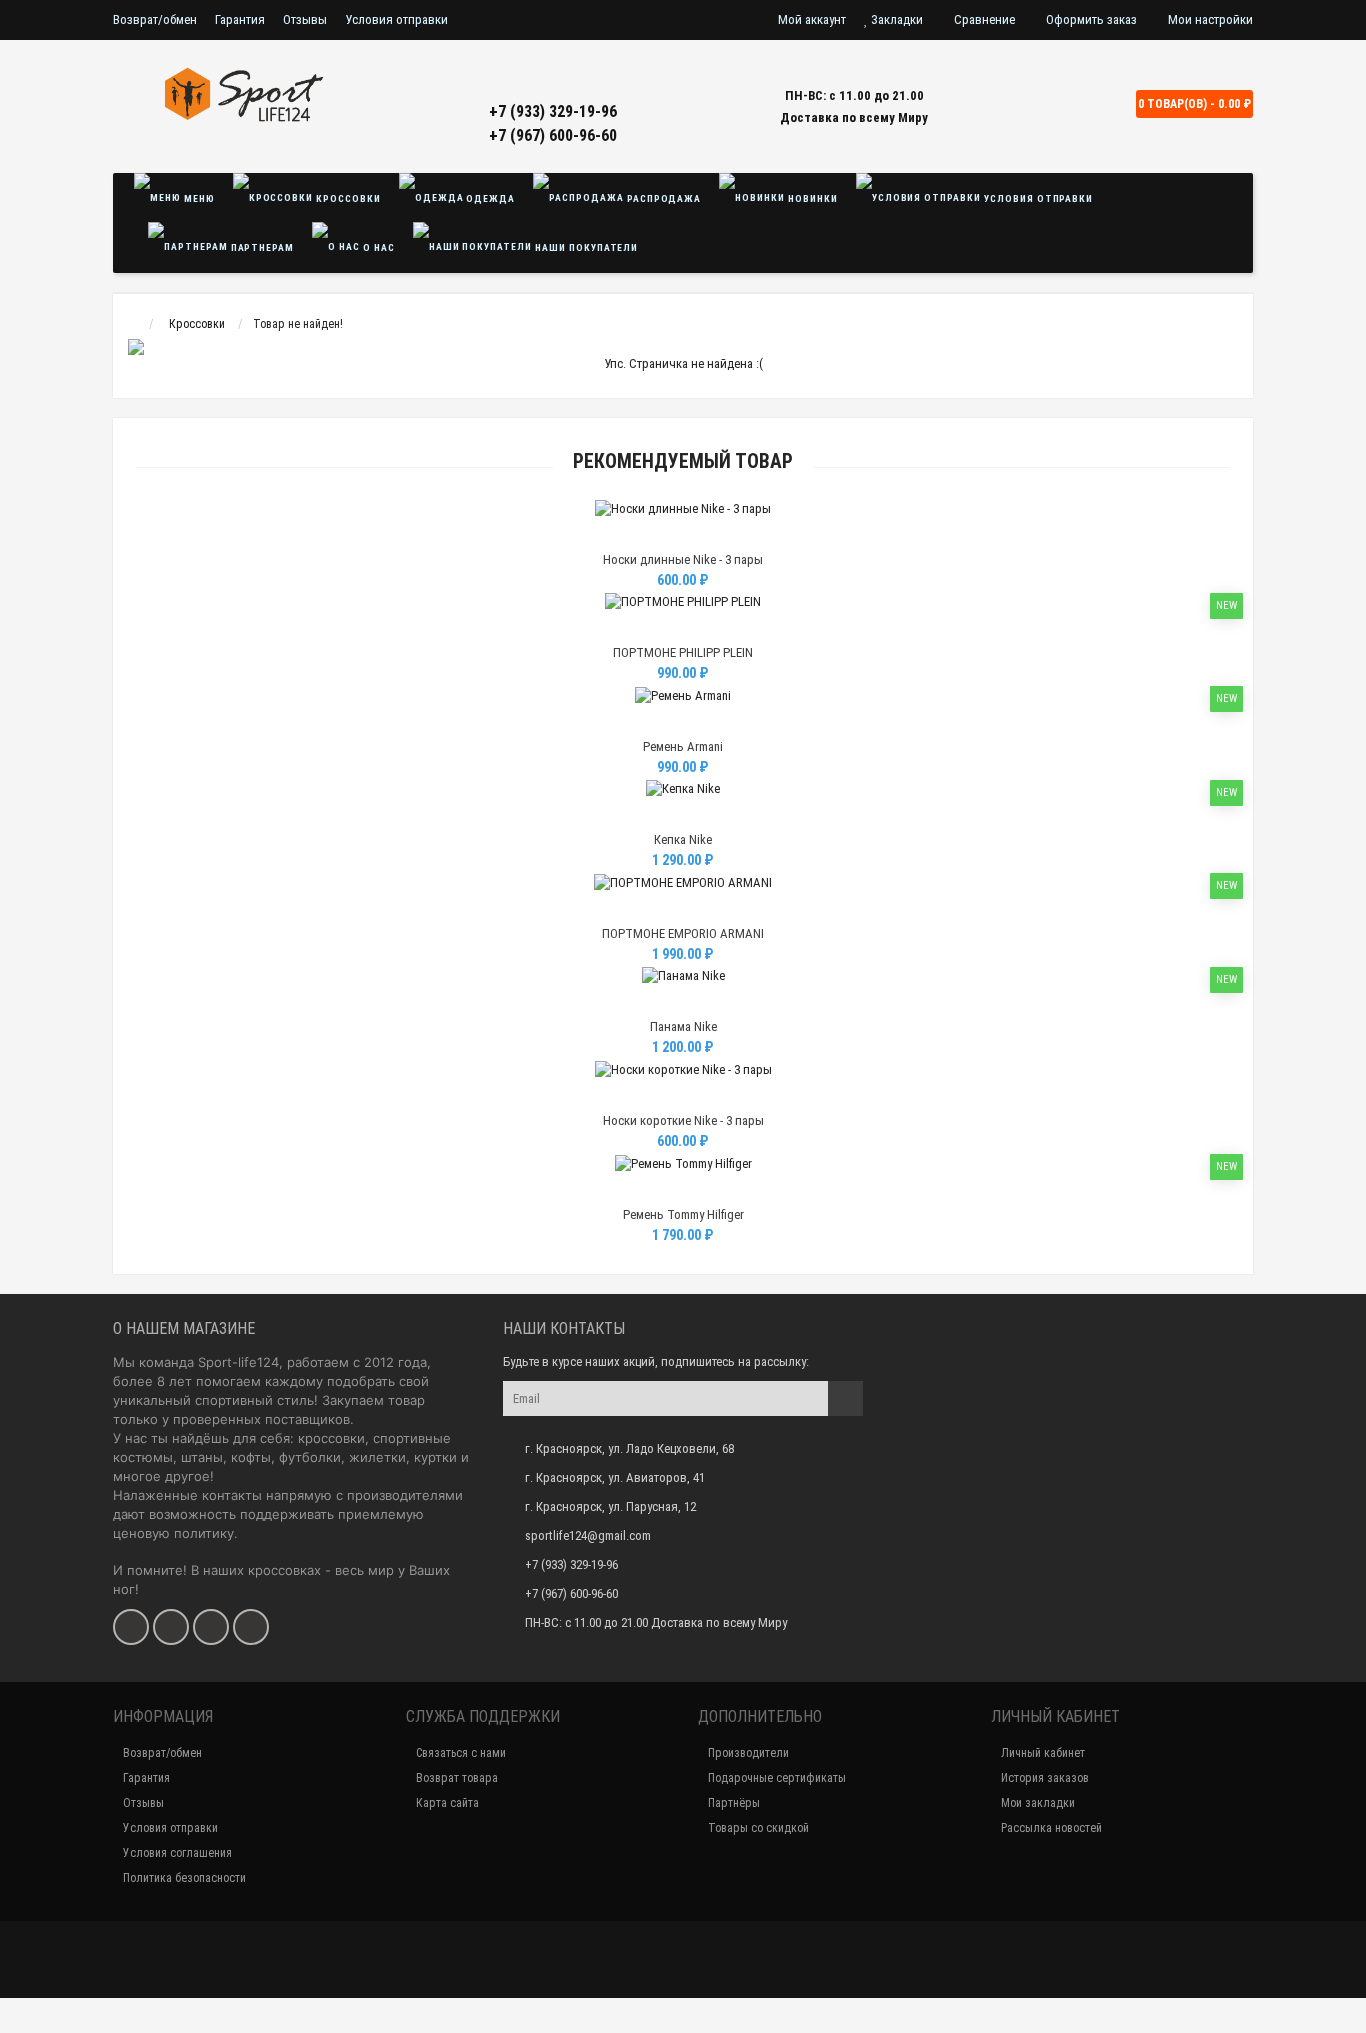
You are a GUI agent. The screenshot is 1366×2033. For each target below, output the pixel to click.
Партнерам (261, 247)
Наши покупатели (585, 247)
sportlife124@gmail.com (588, 1535)
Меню (198, 198)
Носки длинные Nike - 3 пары (683, 559)
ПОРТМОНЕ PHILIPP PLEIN (683, 652)
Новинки (811, 198)
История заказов (1045, 1778)
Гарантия (240, 19)
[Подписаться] (845, 1398)
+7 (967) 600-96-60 (553, 135)
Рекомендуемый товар (683, 461)
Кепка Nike (683, 839)
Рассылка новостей (1051, 1828)
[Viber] (251, 1627)
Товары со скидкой (758, 1828)
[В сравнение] (728, 534)
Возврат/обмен (155, 19)
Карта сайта (447, 1803)
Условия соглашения (177, 1853)
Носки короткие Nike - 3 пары (683, 1120)
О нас (377, 247)
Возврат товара (457, 1778)
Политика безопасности (184, 1878)
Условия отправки (396, 19)
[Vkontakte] (131, 1627)
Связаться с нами (461, 1753)
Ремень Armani (683, 746)
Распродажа (663, 198)
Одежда (490, 198)
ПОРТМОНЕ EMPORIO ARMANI (683, 933)
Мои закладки (1038, 1803)
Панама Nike (683, 1026)
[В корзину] (636, 534)
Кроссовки (347, 198)
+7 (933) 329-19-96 (553, 111)
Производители (748, 1753)
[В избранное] (682, 534)
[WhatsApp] (211, 1627)
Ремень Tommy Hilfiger (683, 1214)
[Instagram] (171, 1627)
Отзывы (305, 19)
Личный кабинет (1043, 1753)
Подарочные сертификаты (777, 1778)
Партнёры (734, 1803)
